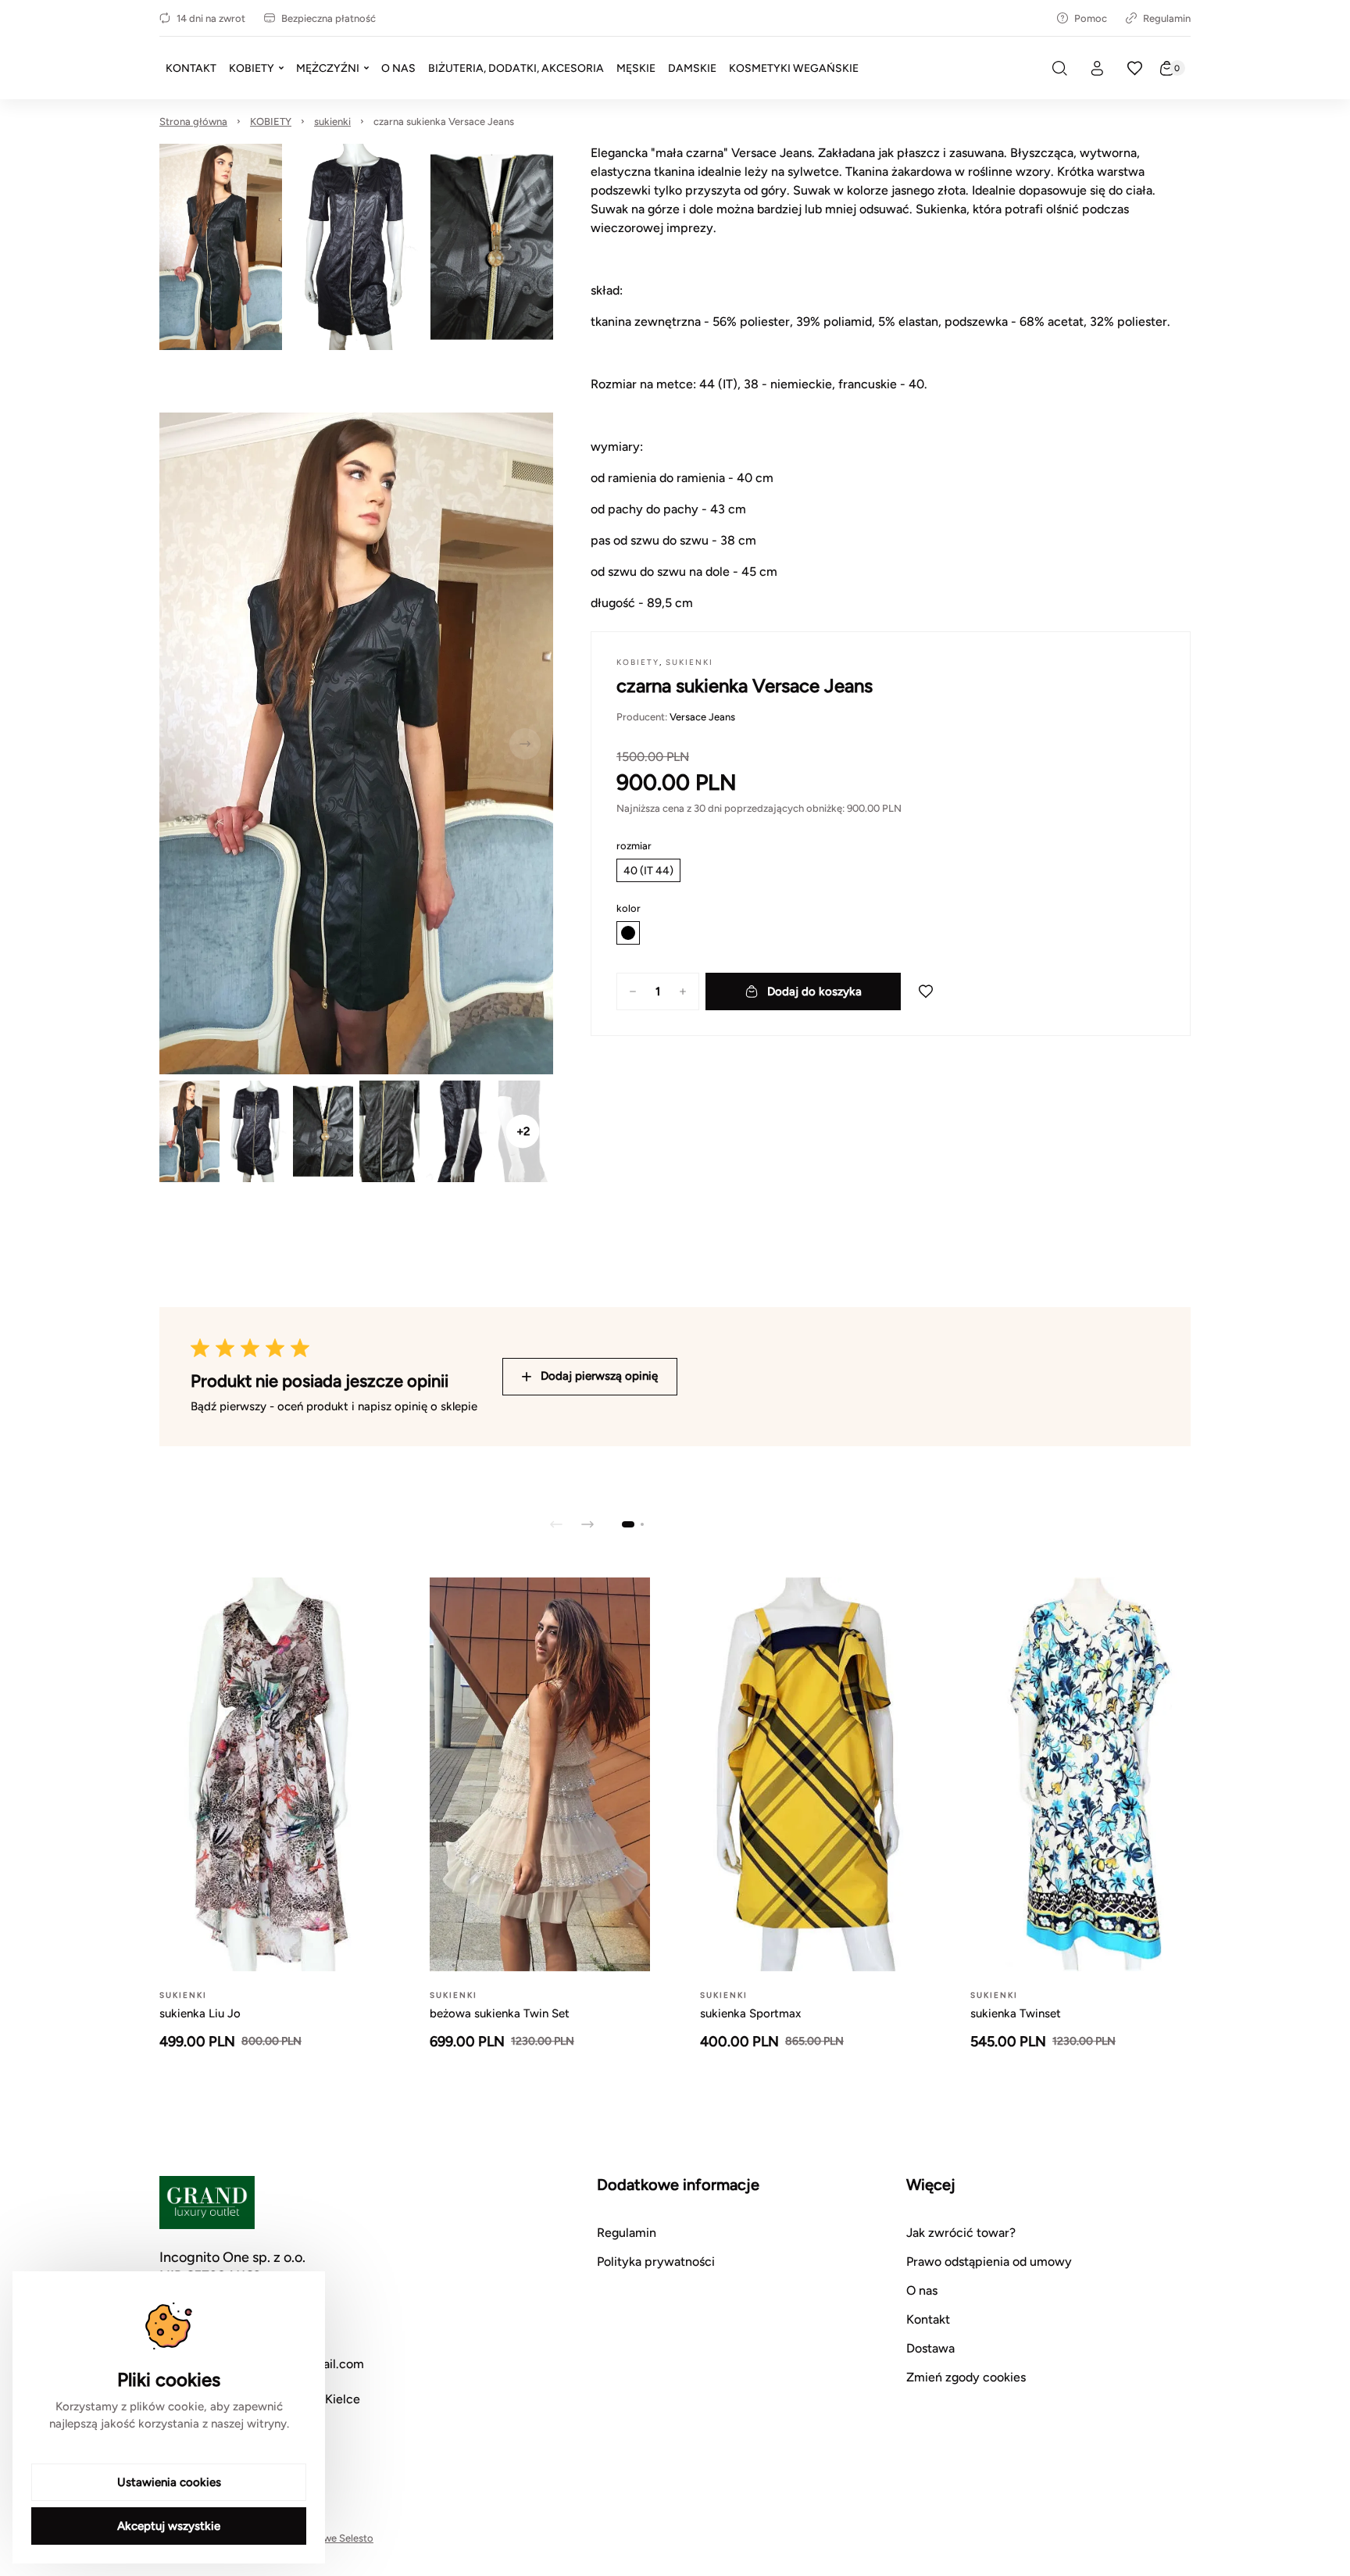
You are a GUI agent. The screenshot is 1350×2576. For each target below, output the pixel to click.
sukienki (332, 121)
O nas (922, 2290)
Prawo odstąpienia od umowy (989, 2262)
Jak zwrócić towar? (961, 2233)
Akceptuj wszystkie (169, 2526)
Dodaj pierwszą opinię (599, 1376)
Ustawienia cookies (169, 2482)
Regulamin (1167, 18)
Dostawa (930, 2348)
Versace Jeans (702, 717)
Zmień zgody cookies (966, 2377)
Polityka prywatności (656, 2262)
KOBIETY (271, 121)
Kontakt (928, 2319)
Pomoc (1091, 18)
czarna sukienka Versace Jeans (444, 121)
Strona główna (193, 121)
